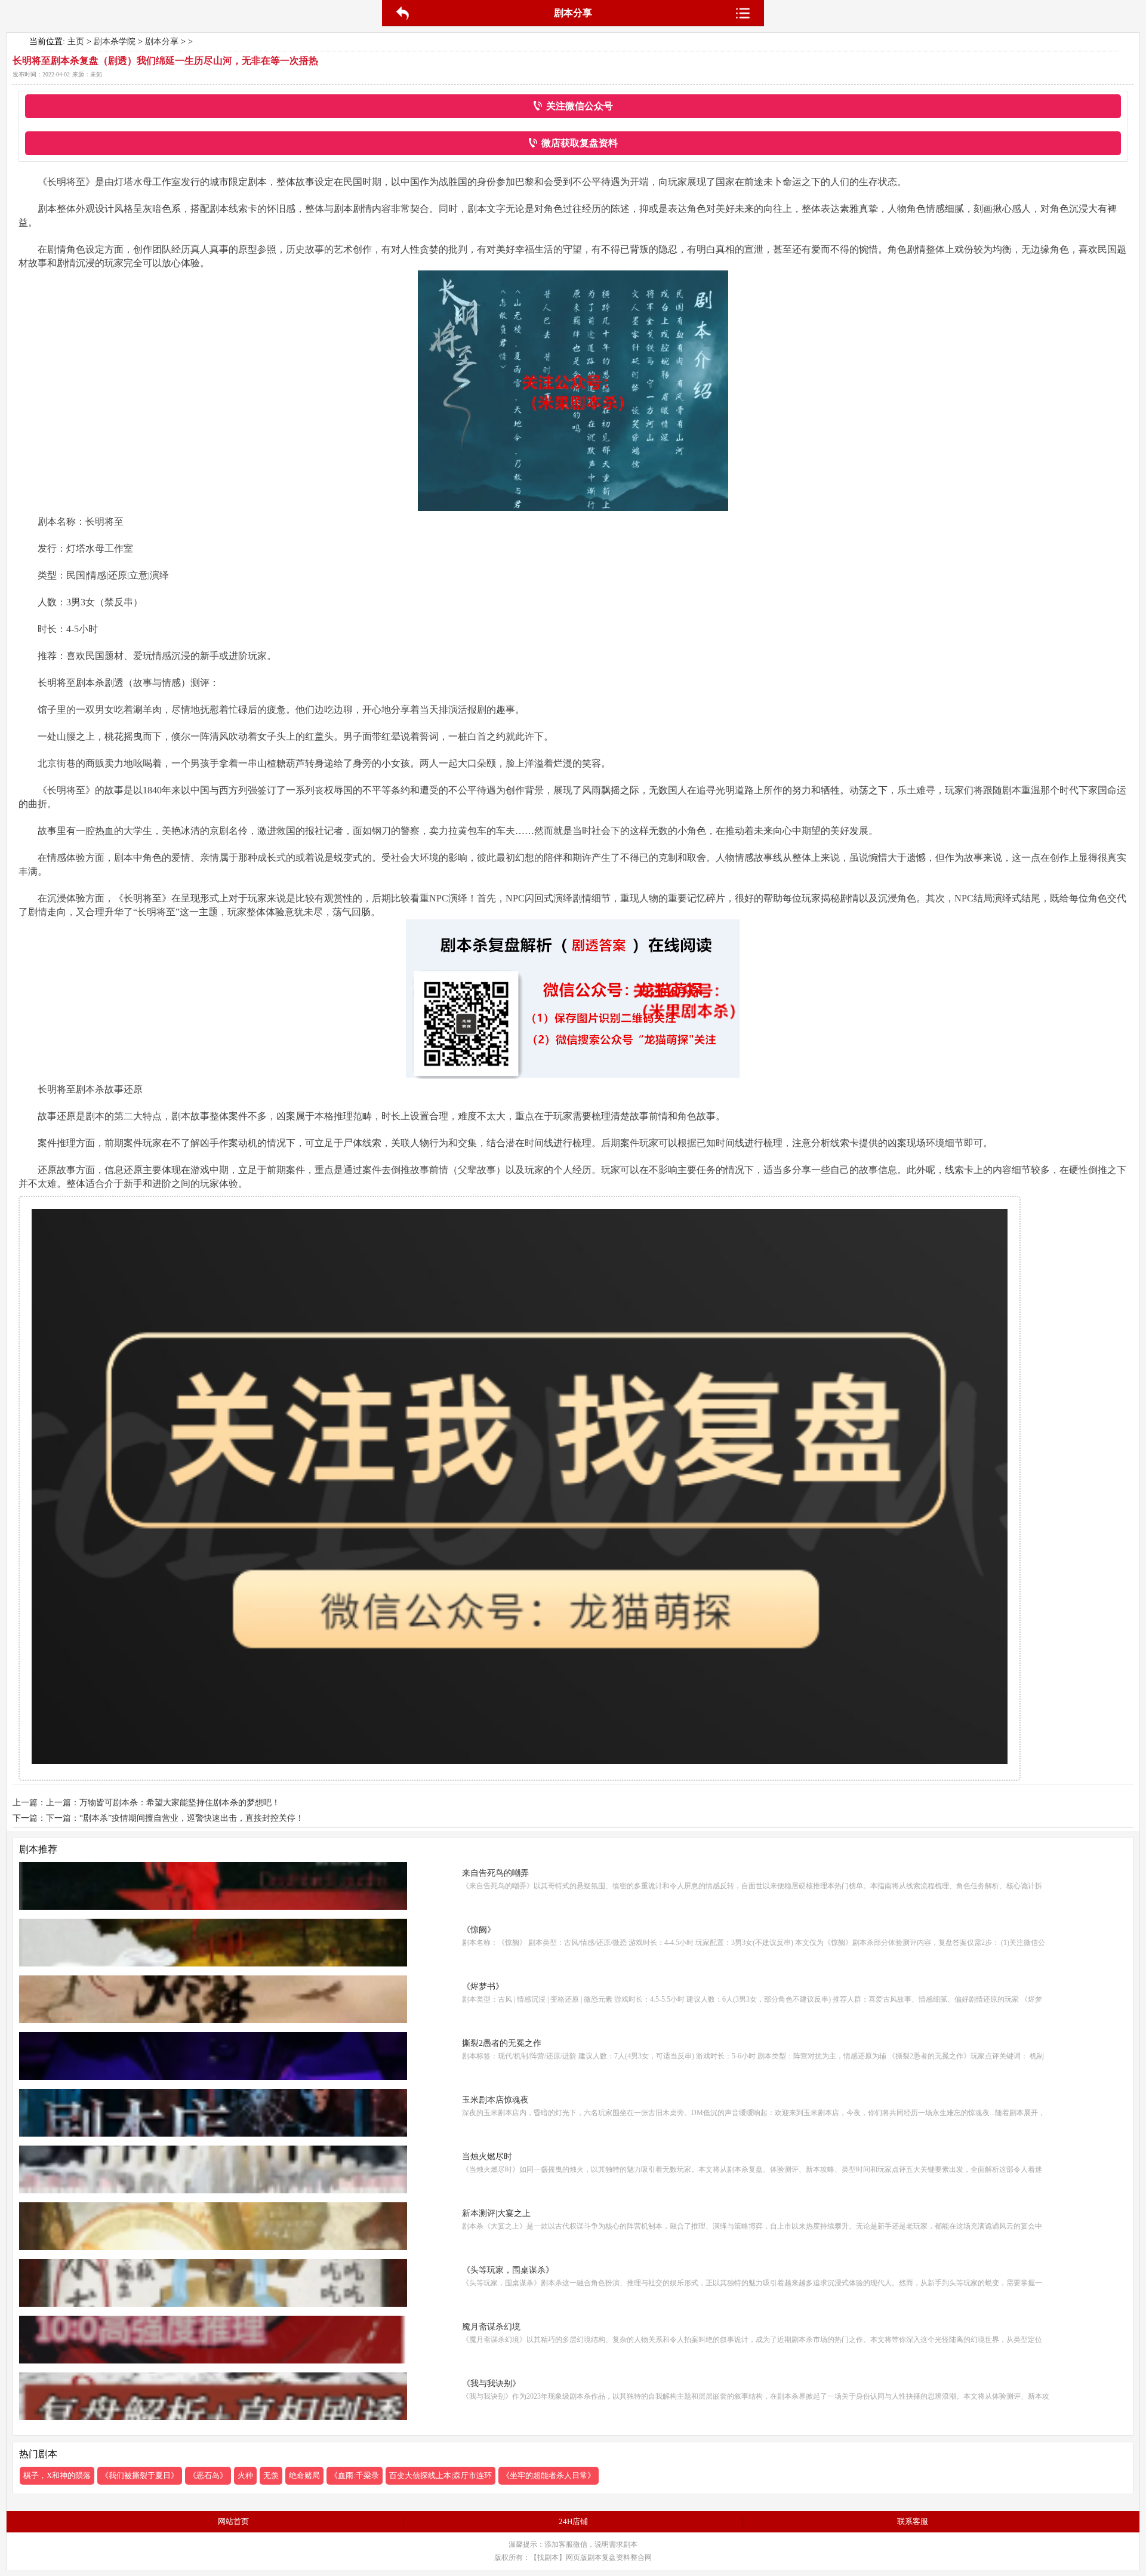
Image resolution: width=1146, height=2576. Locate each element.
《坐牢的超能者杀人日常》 (549, 2475)
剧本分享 (162, 41)
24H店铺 (573, 2521)
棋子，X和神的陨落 (57, 2475)
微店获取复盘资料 (580, 143)
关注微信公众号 (580, 106)
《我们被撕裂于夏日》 (140, 2475)
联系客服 (913, 2521)
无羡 (271, 2475)
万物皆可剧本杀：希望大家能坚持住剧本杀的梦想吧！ (180, 1803)
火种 (245, 2475)
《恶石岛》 (208, 2475)
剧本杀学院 (115, 41)
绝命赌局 (304, 2475)
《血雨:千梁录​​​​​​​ (355, 2475)
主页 (76, 41)
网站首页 (233, 2521)
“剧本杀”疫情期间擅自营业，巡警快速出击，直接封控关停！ (192, 1818)
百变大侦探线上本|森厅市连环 (440, 2475)
